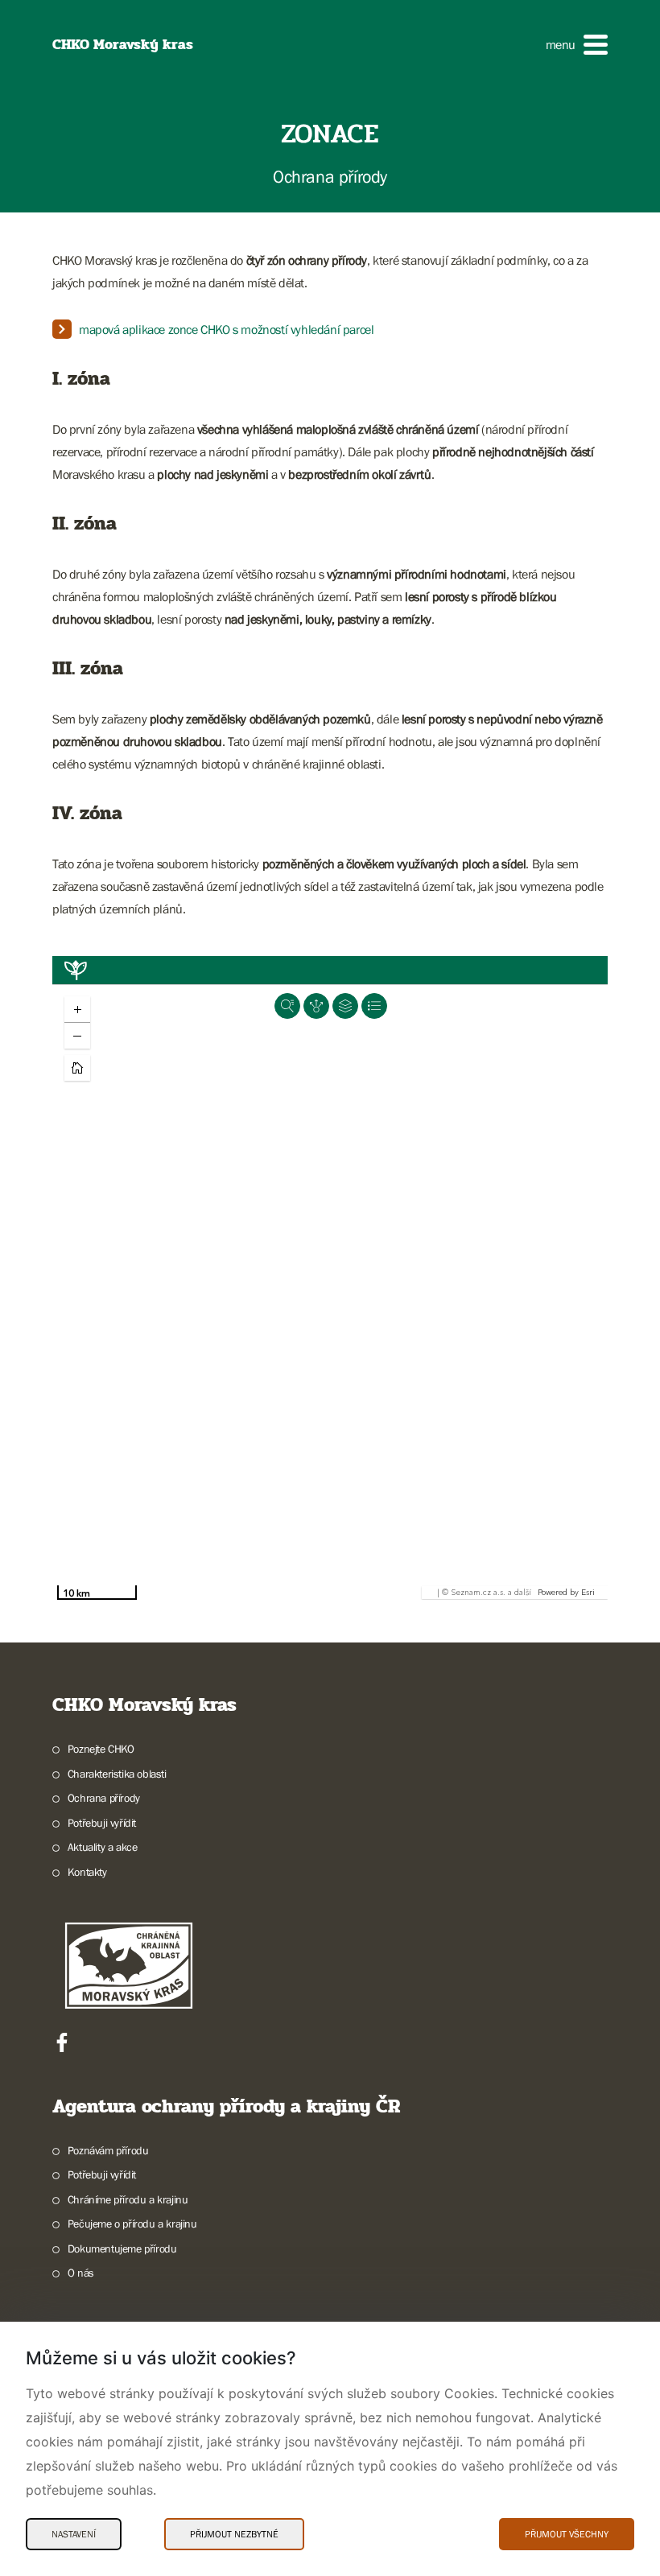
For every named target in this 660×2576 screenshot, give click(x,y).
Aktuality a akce (102, 1847)
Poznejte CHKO (101, 1749)
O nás (81, 2273)
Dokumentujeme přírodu (122, 2248)
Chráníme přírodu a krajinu (128, 2199)
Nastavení (74, 2534)
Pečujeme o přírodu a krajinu (132, 2224)
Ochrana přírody (104, 1798)
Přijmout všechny (567, 2534)
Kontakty (87, 1872)
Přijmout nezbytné (234, 2534)
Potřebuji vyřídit (102, 1823)
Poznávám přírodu (108, 2150)
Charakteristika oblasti (117, 1774)
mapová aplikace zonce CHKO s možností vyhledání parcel (226, 329)
